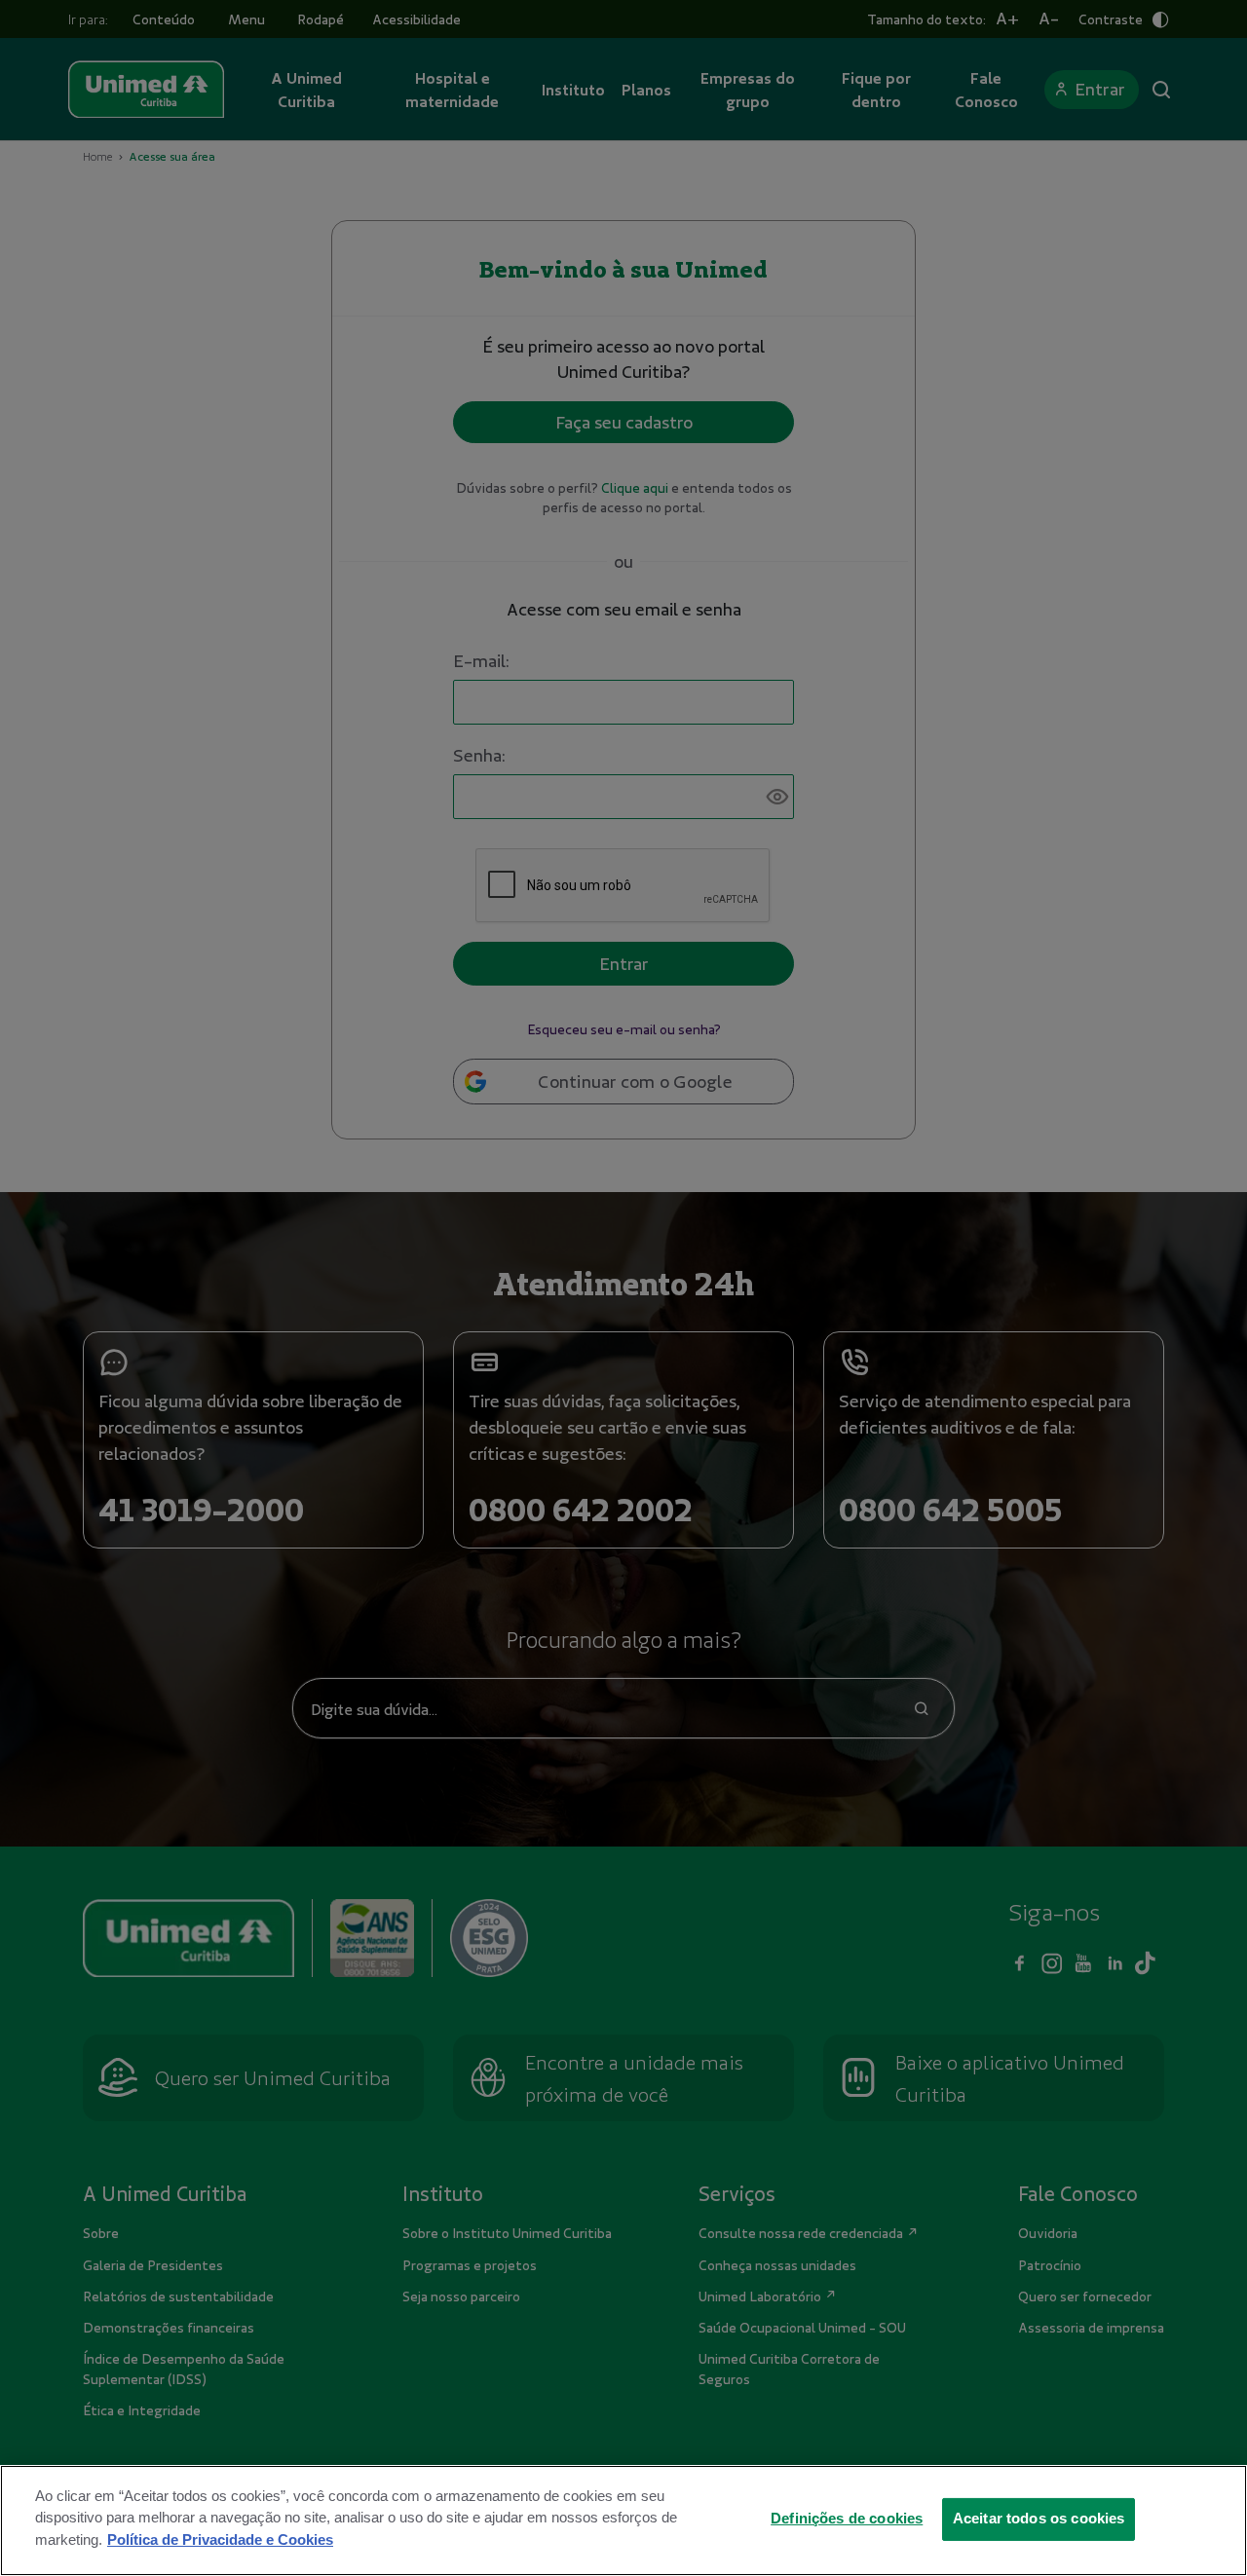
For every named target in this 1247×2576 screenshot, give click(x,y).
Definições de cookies (847, 2518)
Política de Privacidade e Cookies (220, 2539)
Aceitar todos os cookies (1039, 2518)
